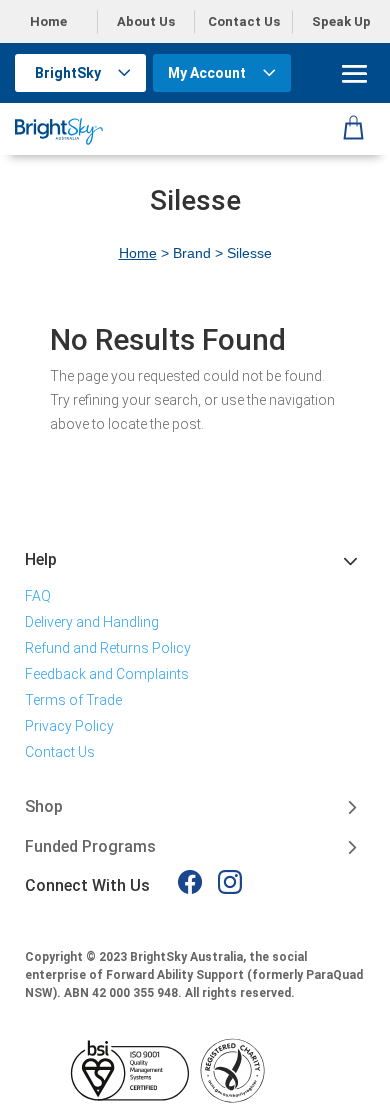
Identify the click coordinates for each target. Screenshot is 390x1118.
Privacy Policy (69, 726)
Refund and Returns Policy (108, 648)
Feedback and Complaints (107, 674)
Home (48, 21)
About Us (146, 21)
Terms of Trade (73, 700)
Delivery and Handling (92, 622)
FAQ (38, 596)
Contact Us (244, 21)
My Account (207, 73)
